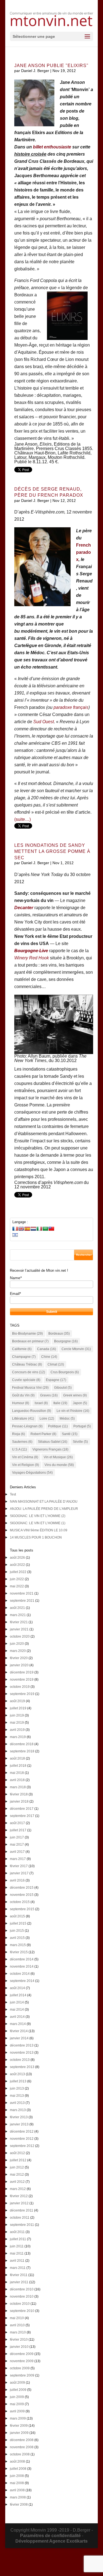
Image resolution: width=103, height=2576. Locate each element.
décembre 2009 (22, 2354)
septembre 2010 (22, 2311)
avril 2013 (17, 2103)
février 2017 (19, 1866)
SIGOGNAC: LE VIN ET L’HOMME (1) (38, 1523)
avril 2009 (17, 2411)
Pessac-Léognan (27, 1426)
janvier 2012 (19, 2203)
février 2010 (19, 2340)
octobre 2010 (20, 2304)
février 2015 (19, 1952)
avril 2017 (17, 1852)
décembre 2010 (22, 2289)
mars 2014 (18, 2024)
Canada (47, 1349)
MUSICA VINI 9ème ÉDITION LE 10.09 (39, 1530)
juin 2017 (17, 1837)
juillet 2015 (18, 1923)
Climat (56, 1364)
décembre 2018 (22, 1744)
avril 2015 (17, 1938)
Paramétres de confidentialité (50, 2536)
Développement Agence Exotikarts (51, 2541)
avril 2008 (17, 2490)
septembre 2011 (22, 2225)
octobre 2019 (20, 1687)
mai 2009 (17, 2404)
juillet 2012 (18, 2160)
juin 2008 (17, 2476)
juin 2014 (17, 2002)
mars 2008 (18, 2497)
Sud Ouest (44, 722)
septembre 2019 (22, 1694)
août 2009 (17, 2383)
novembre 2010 (22, 2296)
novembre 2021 (22, 1593)
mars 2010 (18, 2332)
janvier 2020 (19, 1665)
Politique (58, 1426)
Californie (22, 1349)
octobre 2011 (20, 2218)
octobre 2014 (20, 1974)
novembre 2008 (22, 2447)
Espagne (56, 1380)
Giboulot (63, 1388)
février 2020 (19, 1658)
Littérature (23, 1419)
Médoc (67, 1419)
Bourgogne (66, 1341)
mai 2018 (17, 1773)
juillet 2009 (18, 2390)
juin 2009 (17, 2397)
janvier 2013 (19, 2124)
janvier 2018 (19, 1801)
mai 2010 (17, 2318)
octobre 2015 (20, 1902)
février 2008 (19, 2505)
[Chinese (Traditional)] (51, 1229)
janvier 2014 (19, 2038)
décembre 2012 (22, 2131)
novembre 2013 (22, 2053)
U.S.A (20, 1449)
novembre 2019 (22, 1680)
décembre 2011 (22, 2210)
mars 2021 (18, 1615)
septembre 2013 (22, 2067)
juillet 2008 (18, 2469)
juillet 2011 (18, 2239)
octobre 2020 (20, 1636)
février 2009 (19, 2426)
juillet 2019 (18, 1708)
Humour (21, 1403)
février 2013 (19, 2117)
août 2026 (17, 1558)
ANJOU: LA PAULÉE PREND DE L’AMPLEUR (44, 1509)
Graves (49, 1395)
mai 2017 (17, 1845)
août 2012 (17, 2153)
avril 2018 (17, 1780)
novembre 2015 (22, 1895)
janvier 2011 (19, 2282)
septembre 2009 (22, 2375)
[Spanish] (27, 1229)
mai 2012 (17, 2175)
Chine (49, 1357)
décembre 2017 (22, 1809)
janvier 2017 (19, 1873)
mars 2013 (18, 2110)
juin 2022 (17, 1579)
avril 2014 (17, 2017)
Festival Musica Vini (30, 1388)
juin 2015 (17, 1931)
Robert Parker (43, 1434)
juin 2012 (17, 2167)
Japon (80, 1403)
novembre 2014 (22, 1966)
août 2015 (17, 1916)
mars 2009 (18, 2418)
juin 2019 (17, 1715)
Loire (47, 1419)
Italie (60, 1403)
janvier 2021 (19, 1629)
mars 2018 (18, 1787)
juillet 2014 (18, 1995)
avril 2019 (17, 1730)
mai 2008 (17, 2483)
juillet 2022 (18, 1572)
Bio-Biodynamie (27, 1334)
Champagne (24, 1357)
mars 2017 (18, 1859)
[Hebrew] (15, 1235)
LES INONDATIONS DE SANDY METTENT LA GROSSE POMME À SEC (52, 851)
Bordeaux (59, 1334)
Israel (41, 1403)
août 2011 (17, 2232)
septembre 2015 (22, 1909)
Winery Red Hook (32, 958)
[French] (15, 1229)
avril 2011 (17, 2261)
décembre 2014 (22, 1959)
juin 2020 (17, 1644)
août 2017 (17, 1823)
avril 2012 (17, 2182)
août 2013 (17, 2074)
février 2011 (19, 2275)
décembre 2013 (22, 2045)
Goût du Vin (23, 1395)
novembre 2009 (22, 2361)
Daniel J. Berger (35, 71)
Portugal (82, 1426)
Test (13, 1494)
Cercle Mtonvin (76, 1349)
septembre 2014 (22, 1981)
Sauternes (22, 1442)
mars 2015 (18, 1945)
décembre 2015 (22, 1888)
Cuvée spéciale (26, 1380)
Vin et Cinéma (25, 1457)
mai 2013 (17, 2096)
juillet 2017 (18, 1830)
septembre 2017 (22, 1816)
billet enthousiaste (52, 147)
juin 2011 (17, 2246)
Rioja (19, 1434)
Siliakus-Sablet (53, 1442)
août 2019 (17, 1701)
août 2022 (17, 1565)
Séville (80, 1442)
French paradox (83, 552)
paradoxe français (71, 707)
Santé (70, 1434)
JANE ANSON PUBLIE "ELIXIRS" (51, 66)
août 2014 (17, 1988)
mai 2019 (17, 1723)
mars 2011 (18, 2268)
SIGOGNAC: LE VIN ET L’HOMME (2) (38, 1516)
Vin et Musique (58, 1457)
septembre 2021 (22, 1601)
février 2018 (19, 1794)
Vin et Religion (26, 1465)
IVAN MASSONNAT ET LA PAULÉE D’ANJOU (44, 1502)
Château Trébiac (27, 1364)
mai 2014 (17, 2010)
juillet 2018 (18, 1766)
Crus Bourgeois (65, 1372)
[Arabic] (45, 1229)
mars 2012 (18, 2189)
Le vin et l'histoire (73, 1411)
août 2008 (17, 2461)
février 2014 (19, 2031)
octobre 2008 (20, 2454)
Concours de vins (29, 1372)
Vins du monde (59, 1465)
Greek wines (75, 1395)
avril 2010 (17, 2325)
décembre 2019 (22, 1672)
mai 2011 (17, 2253)
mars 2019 (18, 1737)
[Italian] (39, 1229)
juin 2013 (17, 2088)
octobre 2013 (20, 2060)
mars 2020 (18, 1651)
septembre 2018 (22, 1751)
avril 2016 (17, 1880)
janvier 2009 (19, 2433)
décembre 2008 (22, 2440)
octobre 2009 (20, 2368)
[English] (21, 1229)
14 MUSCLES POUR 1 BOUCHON (36, 1537)
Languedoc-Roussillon (32, 1411)
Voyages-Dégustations (32, 1473)
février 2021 (19, 1622)
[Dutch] (33, 1229)
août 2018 (17, 1758)
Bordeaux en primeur (30, 1341)
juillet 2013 (18, 2081)
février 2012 (19, 2196)
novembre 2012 (22, 2139)
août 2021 (17, 1608)
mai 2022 (17, 1586)
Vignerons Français (50, 1449)
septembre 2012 (22, 2146)
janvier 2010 (19, 2347)
